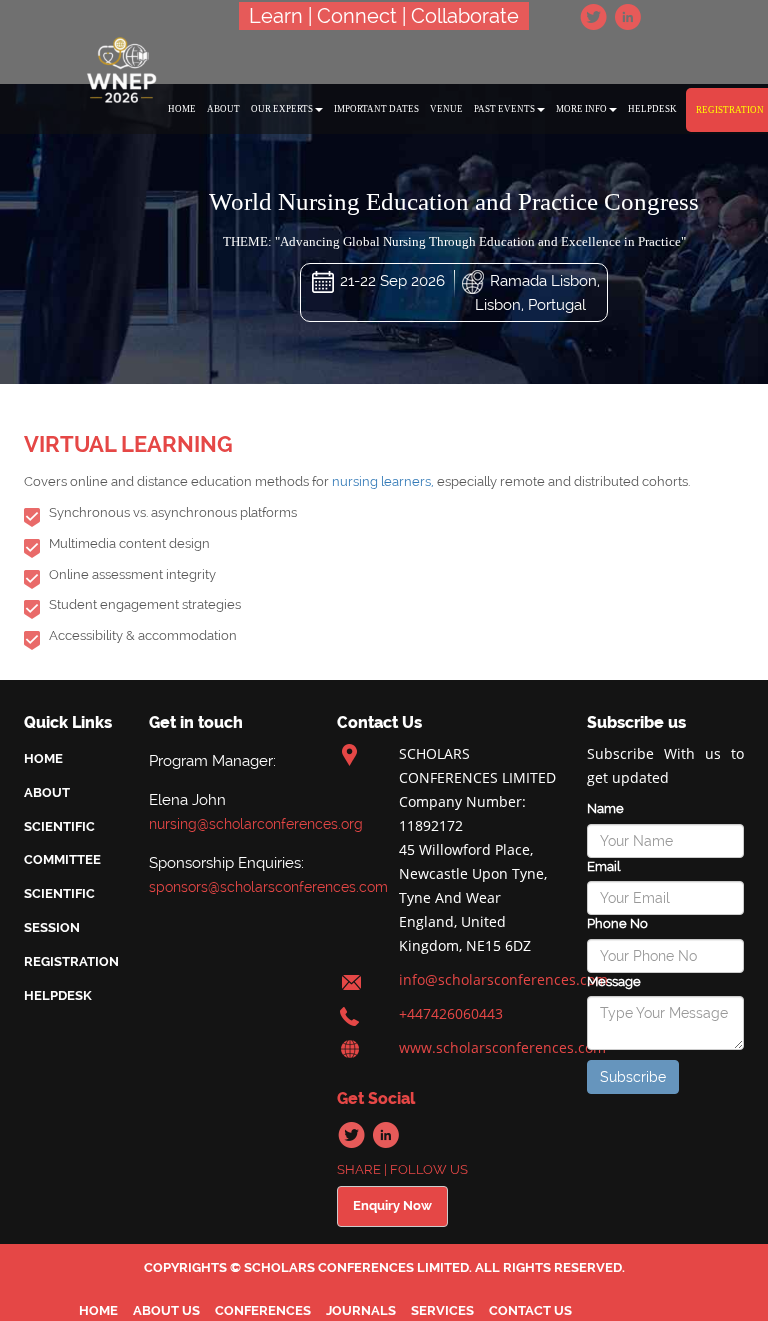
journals (361, 1310)
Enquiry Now (392, 1205)
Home (43, 758)
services (442, 1310)
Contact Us (530, 1310)
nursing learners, (383, 481)
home (182, 109)
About (47, 792)
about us (166, 1310)
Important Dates (376, 109)
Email (603, 866)
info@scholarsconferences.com (503, 979)
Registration (71, 961)
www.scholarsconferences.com (502, 1047)
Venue (446, 109)
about (223, 109)
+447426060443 (451, 1013)
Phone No (617, 923)
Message (614, 981)
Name (605, 808)
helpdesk (652, 109)
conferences (263, 1310)
